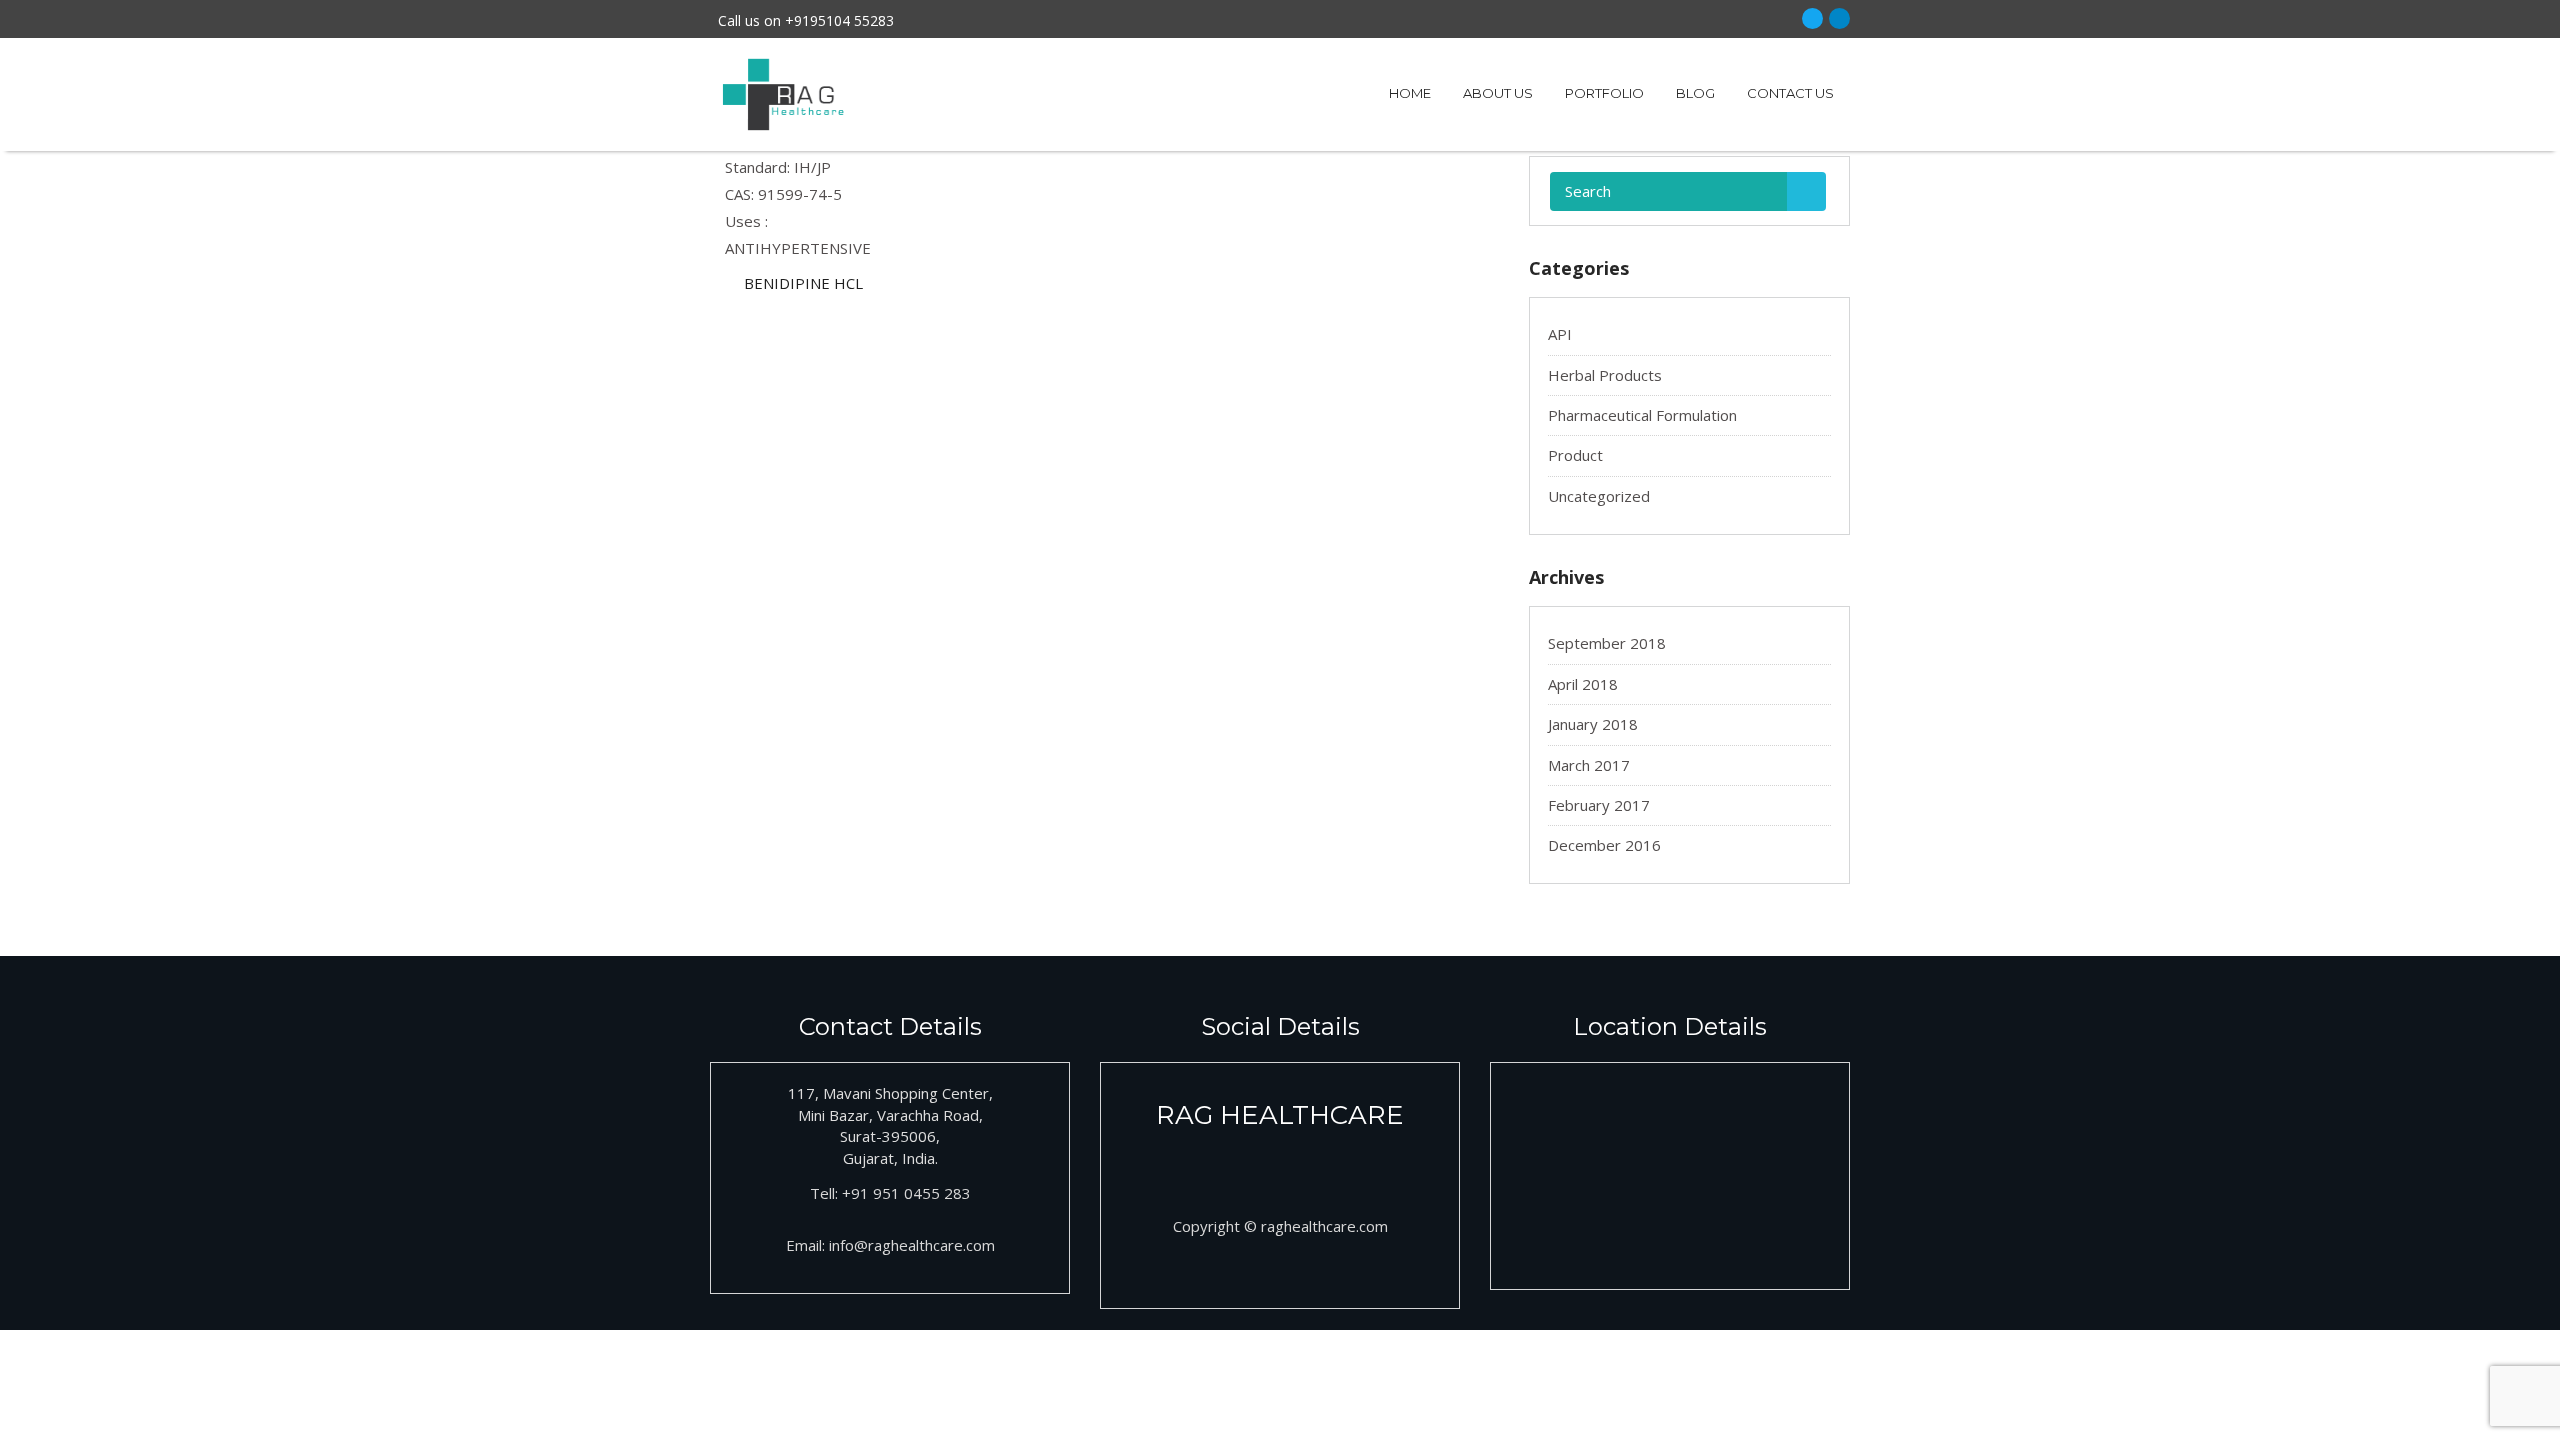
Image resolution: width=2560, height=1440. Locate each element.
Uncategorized (1599, 496)
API (1560, 334)
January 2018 (1593, 724)
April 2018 (1583, 684)
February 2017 (1599, 805)
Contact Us (1790, 93)
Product (1575, 455)
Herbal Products (1605, 375)
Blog (1695, 93)
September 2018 (1607, 643)
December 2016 (1604, 845)
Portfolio (1604, 93)
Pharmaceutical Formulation (1642, 415)
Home (1410, 93)
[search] (1806, 191)
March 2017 (1589, 765)
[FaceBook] (1812, 18)
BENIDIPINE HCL (803, 283)
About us (1498, 93)
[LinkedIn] (1839, 18)
